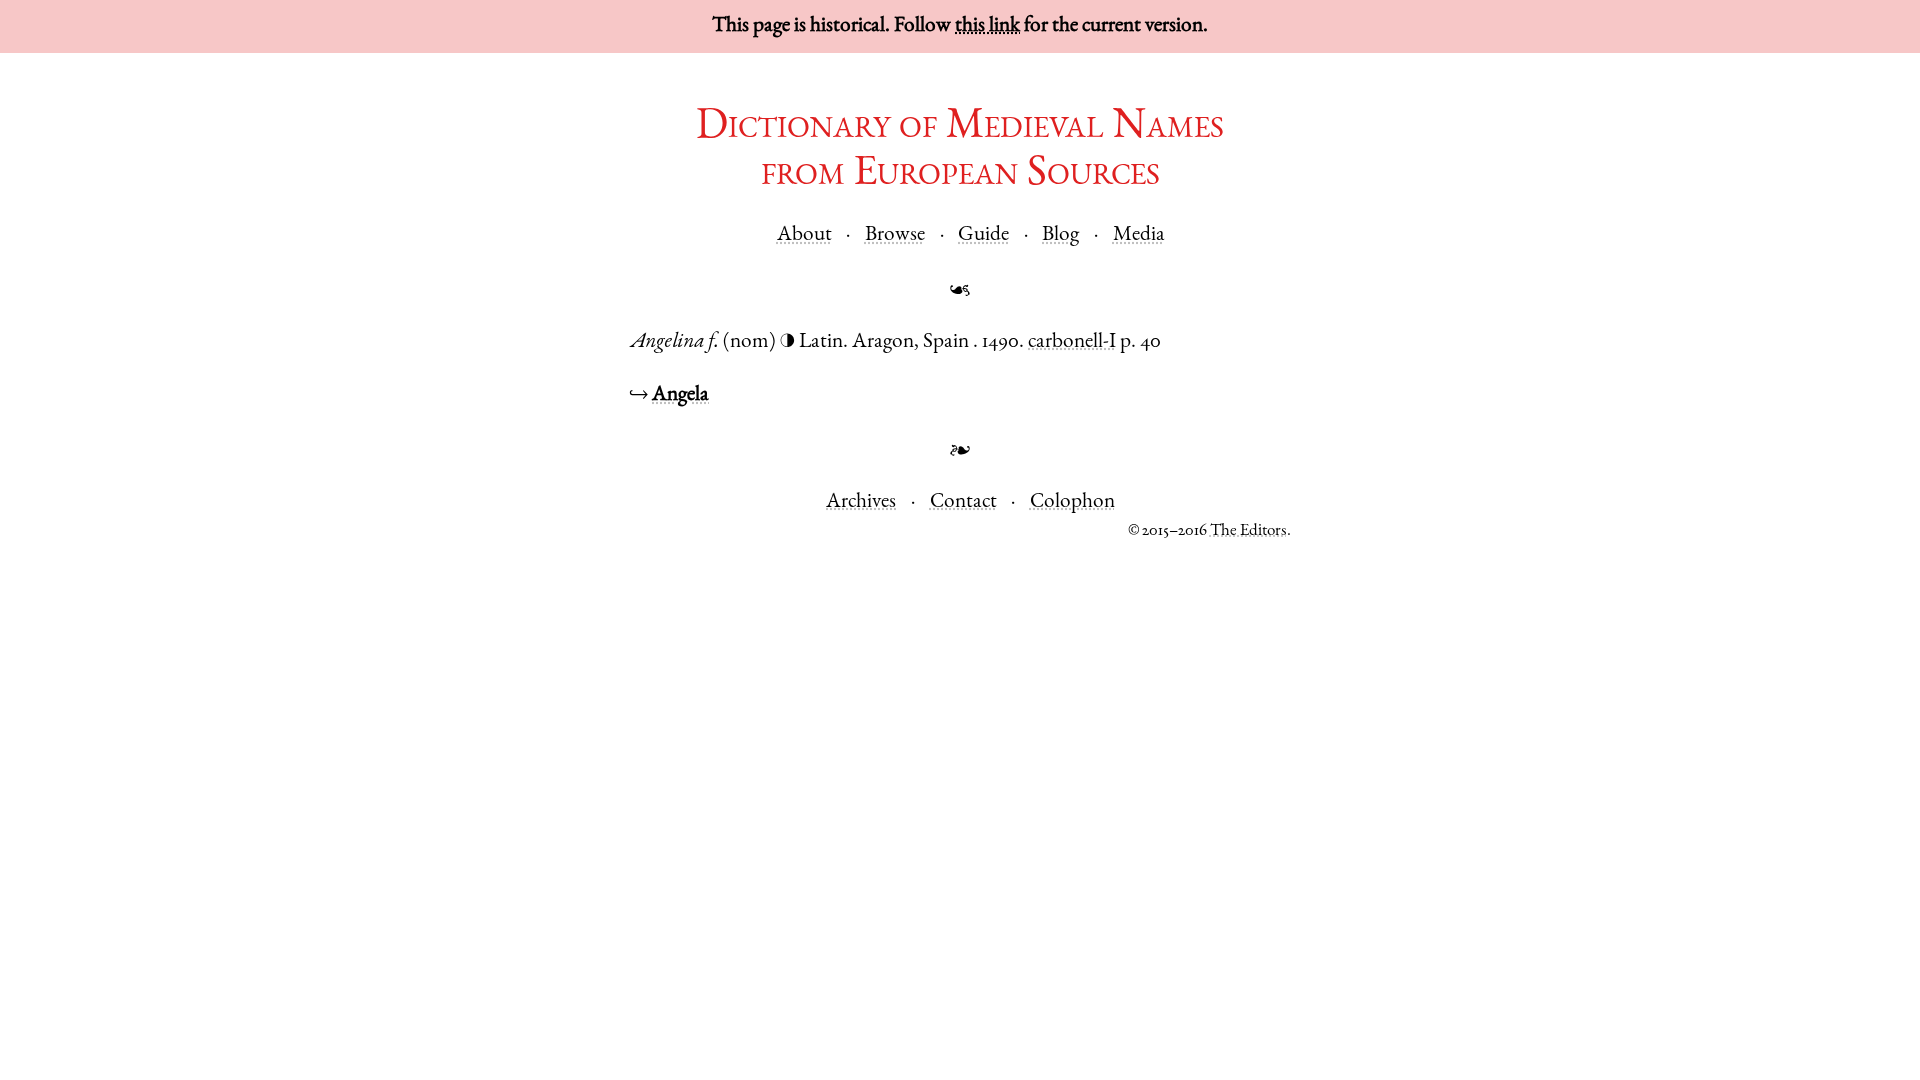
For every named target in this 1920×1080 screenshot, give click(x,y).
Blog (1060, 235)
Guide (983, 235)
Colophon (1072, 502)
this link (987, 26)
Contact (963, 502)
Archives (861, 502)
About (804, 235)
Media (1139, 235)
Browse (895, 235)
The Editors (1248, 531)
